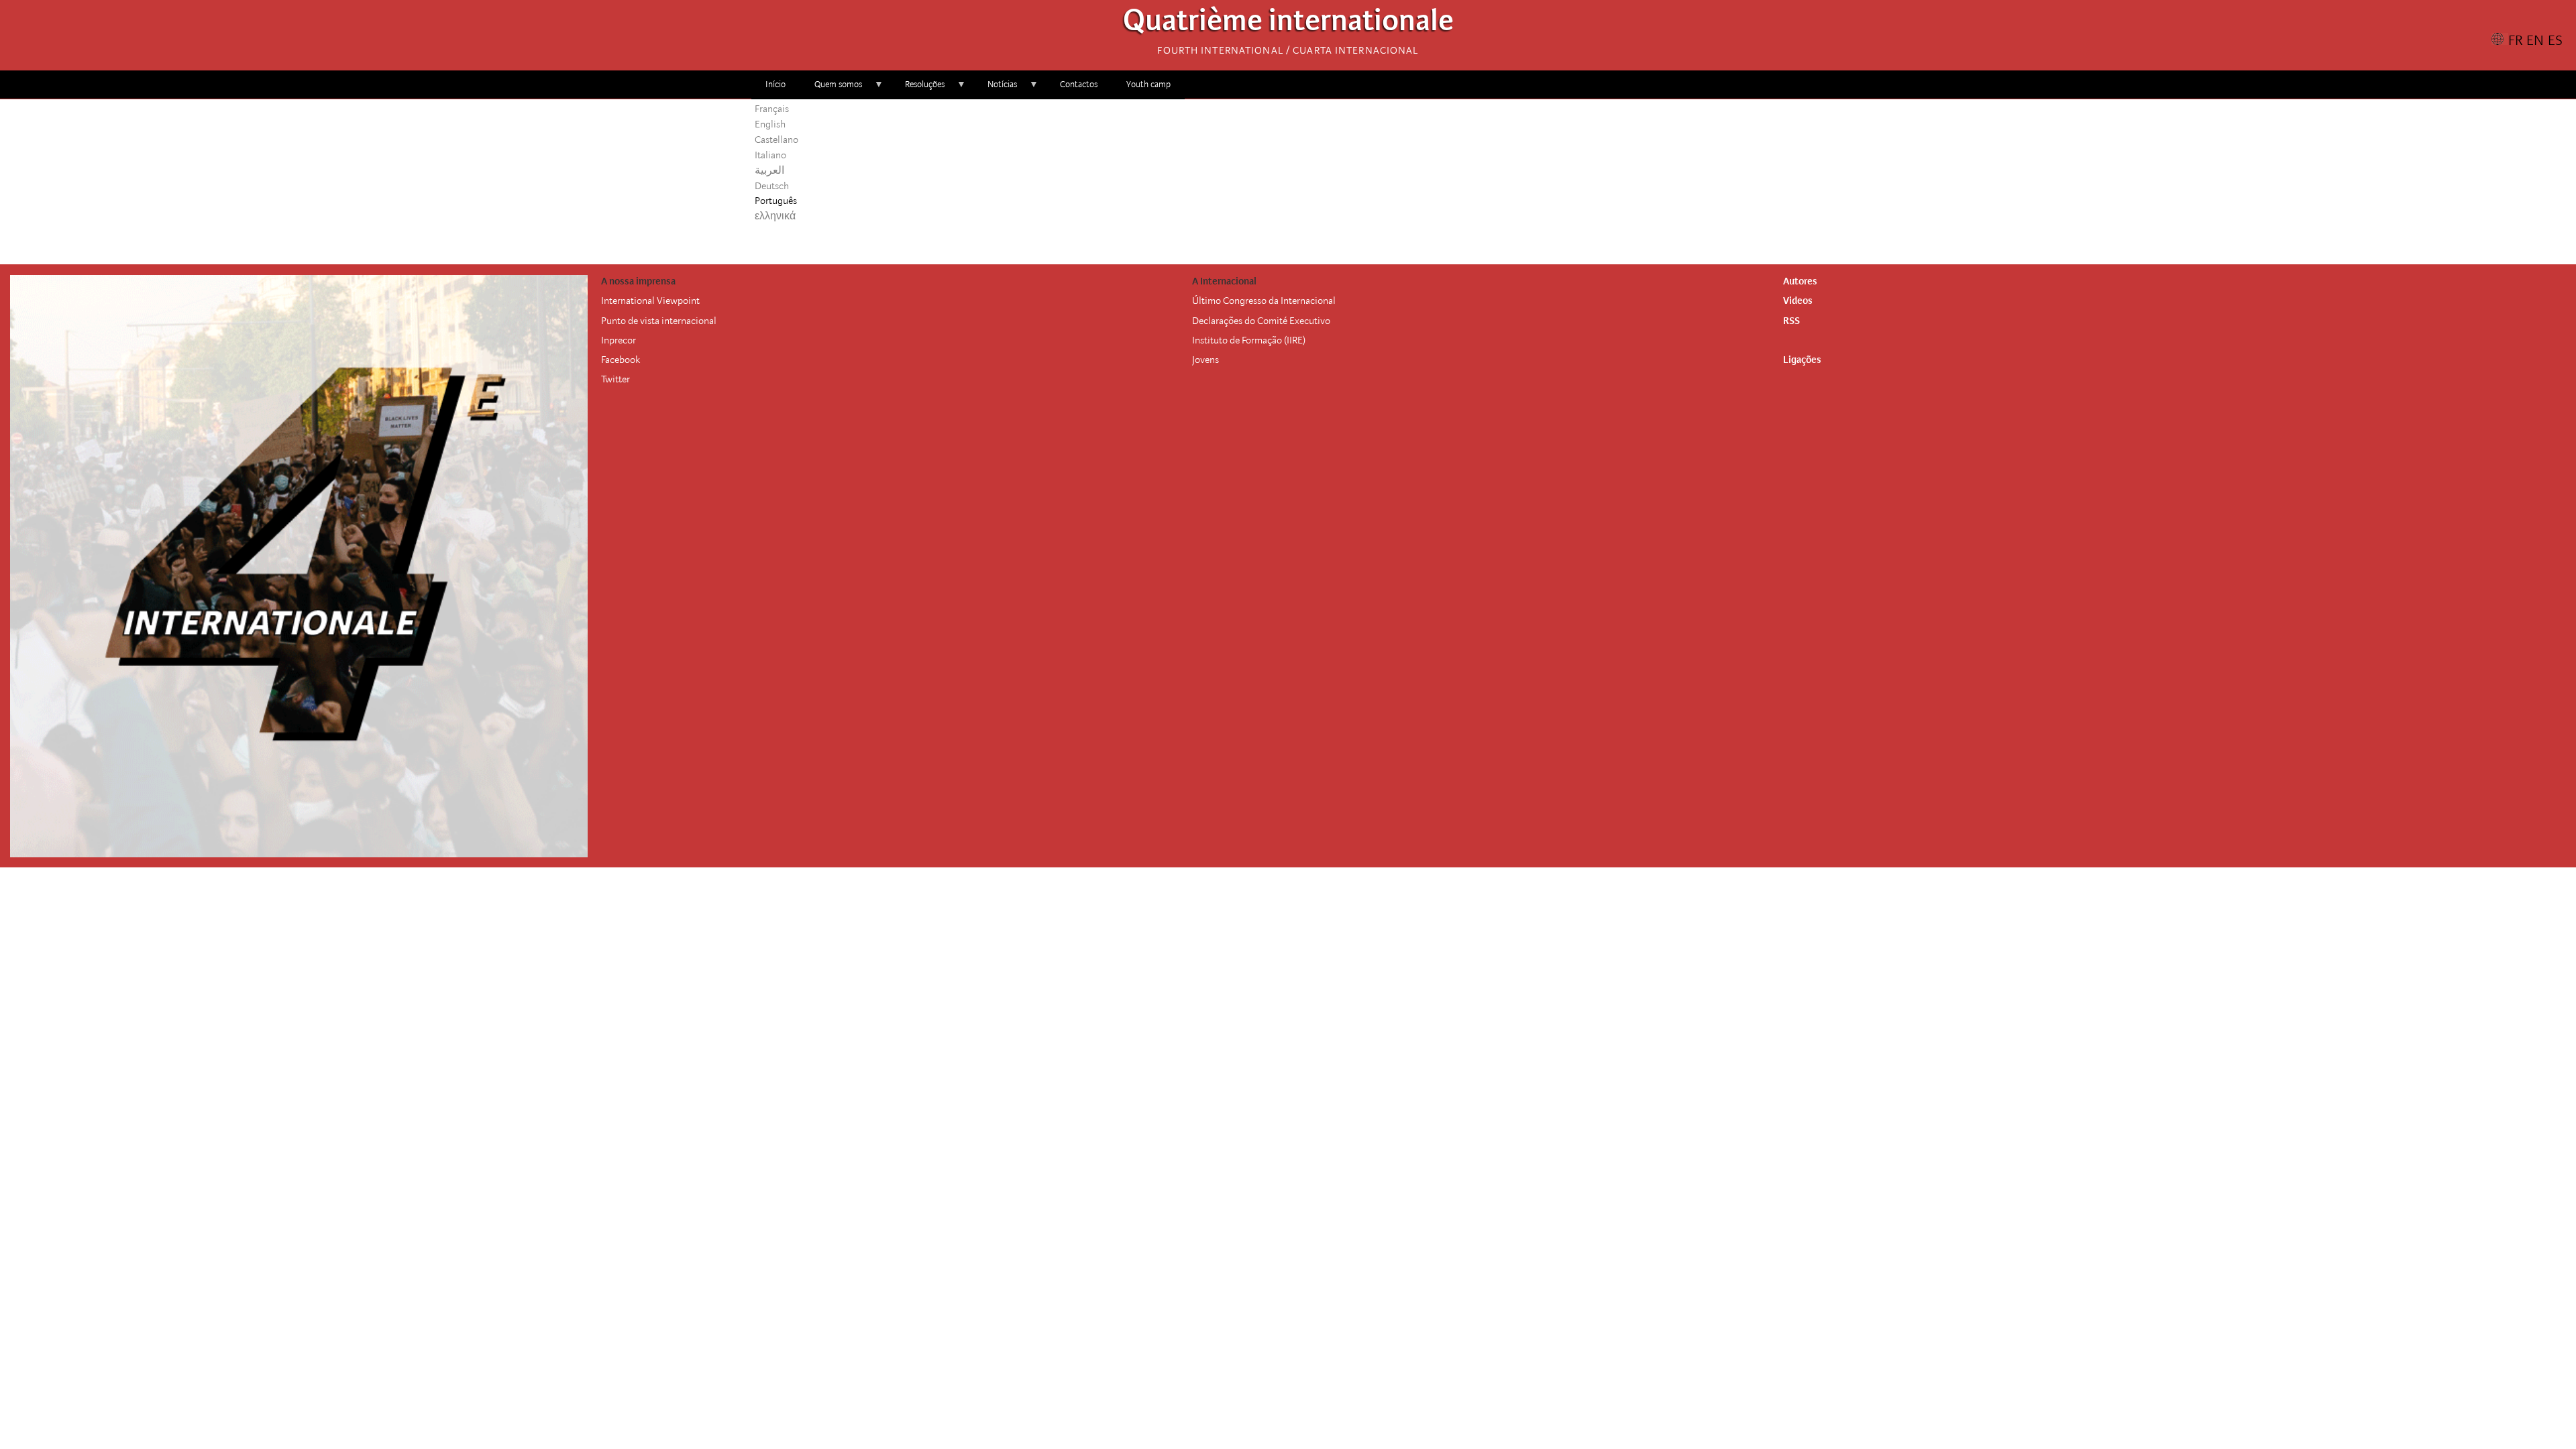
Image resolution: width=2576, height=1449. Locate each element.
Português (776, 201)
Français (772, 109)
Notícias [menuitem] (995, 89)
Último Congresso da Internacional (1264, 301)
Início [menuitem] (775, 84)
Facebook (621, 360)
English (770, 124)
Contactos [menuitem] (1079, 84)
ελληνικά (775, 216)
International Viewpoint (650, 301)
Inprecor (619, 340)
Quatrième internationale (1288, 24)
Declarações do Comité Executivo (1261, 321)
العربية (769, 170)
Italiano (770, 155)
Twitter (615, 379)
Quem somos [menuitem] (831, 89)
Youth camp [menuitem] (1148, 84)
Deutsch (772, 186)
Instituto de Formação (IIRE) (1249, 340)
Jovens (1205, 360)
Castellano (776, 140)
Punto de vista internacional (659, 321)
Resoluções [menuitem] (918, 89)
